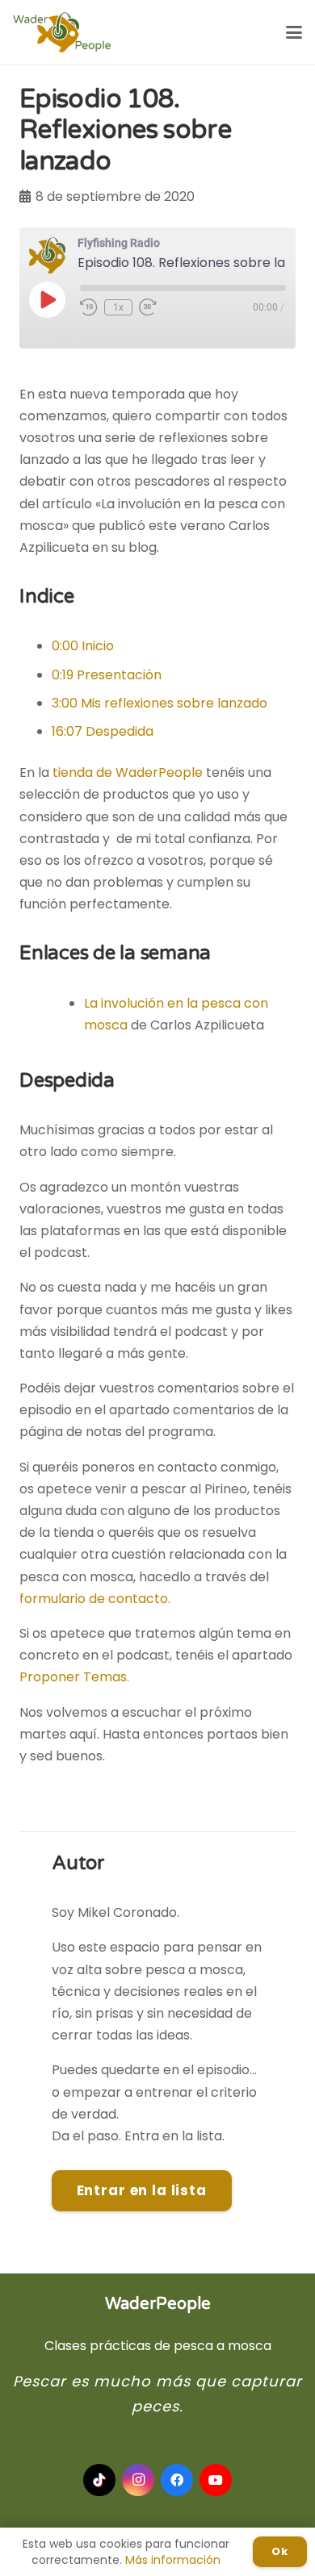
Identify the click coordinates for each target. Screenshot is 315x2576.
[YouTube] (216, 2480)
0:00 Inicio (83, 646)
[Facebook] (177, 2480)
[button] (294, 32)
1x (118, 307)
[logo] (62, 32)
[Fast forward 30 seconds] (148, 307)
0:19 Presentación (107, 675)
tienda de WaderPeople (128, 772)
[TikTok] (99, 2480)
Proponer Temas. (74, 1677)
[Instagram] (138, 2480)
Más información (173, 2560)
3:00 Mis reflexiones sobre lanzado (160, 703)
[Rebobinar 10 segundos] (89, 307)
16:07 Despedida (103, 731)
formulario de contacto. (95, 1599)
